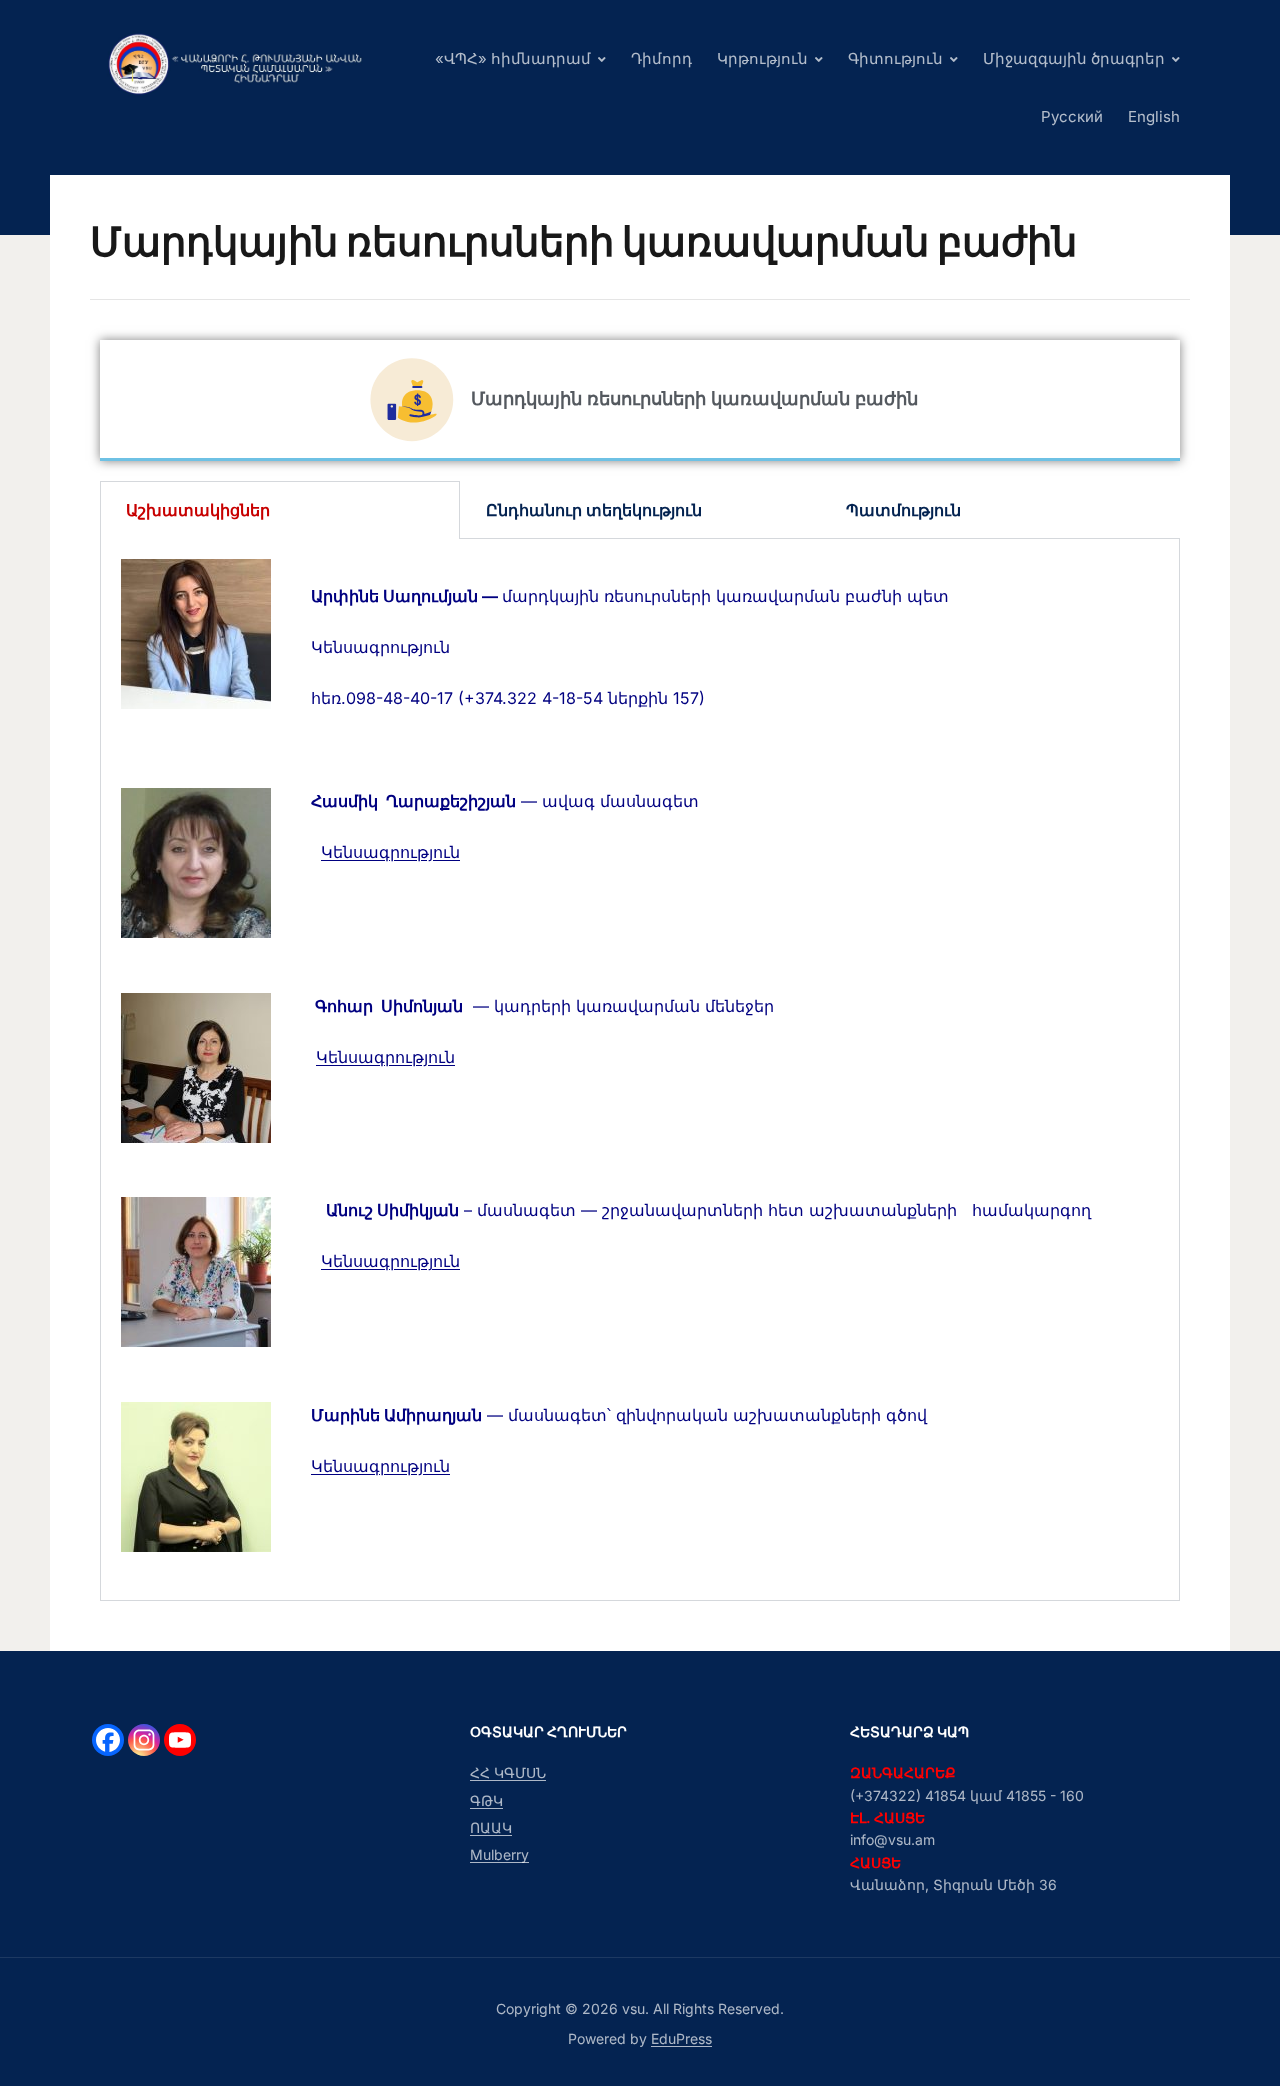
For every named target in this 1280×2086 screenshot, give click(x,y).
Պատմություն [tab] (903, 510)
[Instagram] (144, 1740)
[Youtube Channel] (180, 1740)
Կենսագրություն (390, 852)
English (1154, 116)
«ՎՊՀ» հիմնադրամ (513, 58)
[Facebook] (108, 1740)
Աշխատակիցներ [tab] (198, 510)
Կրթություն (762, 58)
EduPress (681, 2038)
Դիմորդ (661, 58)
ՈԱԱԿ (491, 1827)
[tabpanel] (640, 1070)
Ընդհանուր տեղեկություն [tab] (594, 510)
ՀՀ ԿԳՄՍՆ (508, 1772)
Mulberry (499, 1854)
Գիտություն (895, 58)
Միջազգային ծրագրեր (1074, 58)
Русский (1072, 116)
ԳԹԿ (486, 1800)
